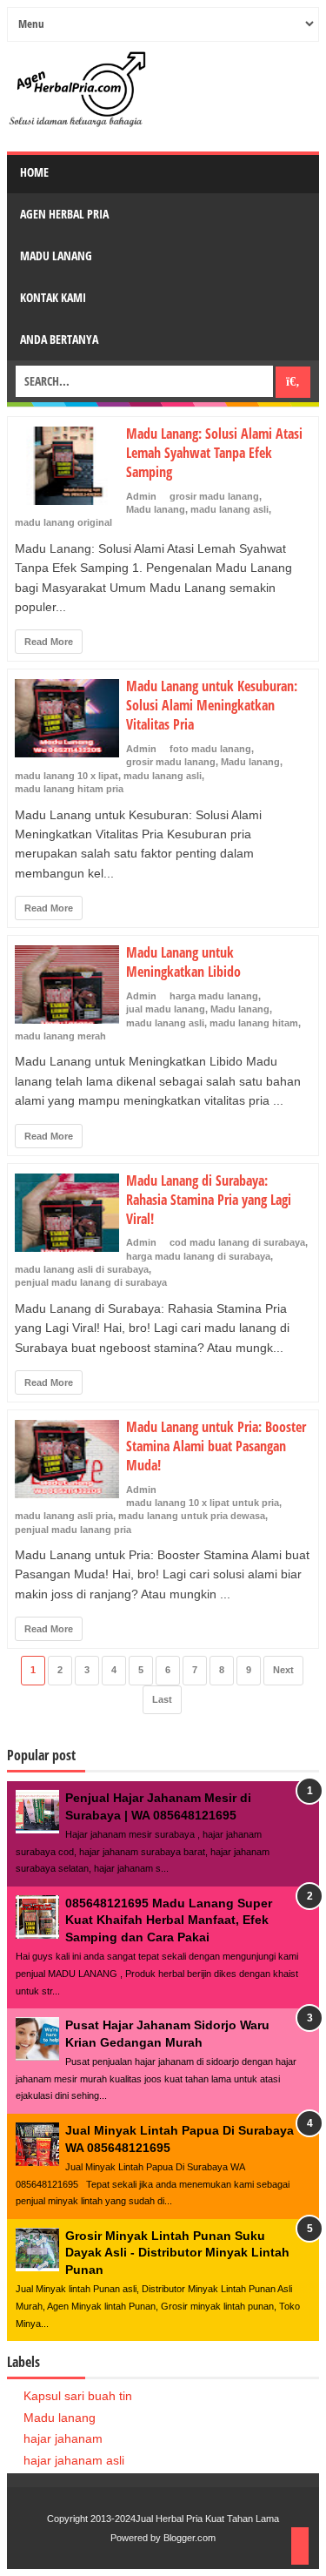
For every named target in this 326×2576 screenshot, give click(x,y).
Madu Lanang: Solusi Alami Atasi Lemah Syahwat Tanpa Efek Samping (214, 453)
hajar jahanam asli (74, 2460)
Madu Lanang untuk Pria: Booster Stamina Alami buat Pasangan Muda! (216, 1446)
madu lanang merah (60, 1036)
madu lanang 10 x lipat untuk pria (203, 1503)
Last (162, 1699)
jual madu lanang (166, 1009)
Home (34, 172)
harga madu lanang (214, 996)
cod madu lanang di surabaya (237, 1242)
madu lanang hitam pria (69, 789)
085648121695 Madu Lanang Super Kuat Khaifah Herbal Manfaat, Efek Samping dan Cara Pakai (169, 1920)
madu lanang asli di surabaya (82, 1269)
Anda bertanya (59, 339)
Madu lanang (156, 509)
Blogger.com (190, 2538)
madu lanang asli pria (64, 1516)
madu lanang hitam (254, 1023)
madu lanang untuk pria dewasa (192, 1516)
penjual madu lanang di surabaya (91, 1282)
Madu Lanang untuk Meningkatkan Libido (183, 962)
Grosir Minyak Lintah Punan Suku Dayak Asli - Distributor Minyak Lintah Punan (177, 2253)
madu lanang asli (230, 509)
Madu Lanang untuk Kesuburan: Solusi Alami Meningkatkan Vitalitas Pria (212, 705)
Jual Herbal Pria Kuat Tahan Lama (207, 2519)
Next (283, 1670)
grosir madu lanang (214, 496)
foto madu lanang (210, 749)
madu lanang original (63, 522)
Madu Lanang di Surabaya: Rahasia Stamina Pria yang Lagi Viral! (209, 1200)
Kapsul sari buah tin (78, 2396)
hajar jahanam (63, 2438)
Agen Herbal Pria (64, 214)
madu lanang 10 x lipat (67, 776)
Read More (49, 642)
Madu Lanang (56, 256)
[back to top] (300, 2546)
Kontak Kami (53, 297)
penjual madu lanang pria (73, 1530)
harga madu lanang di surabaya (198, 1256)
